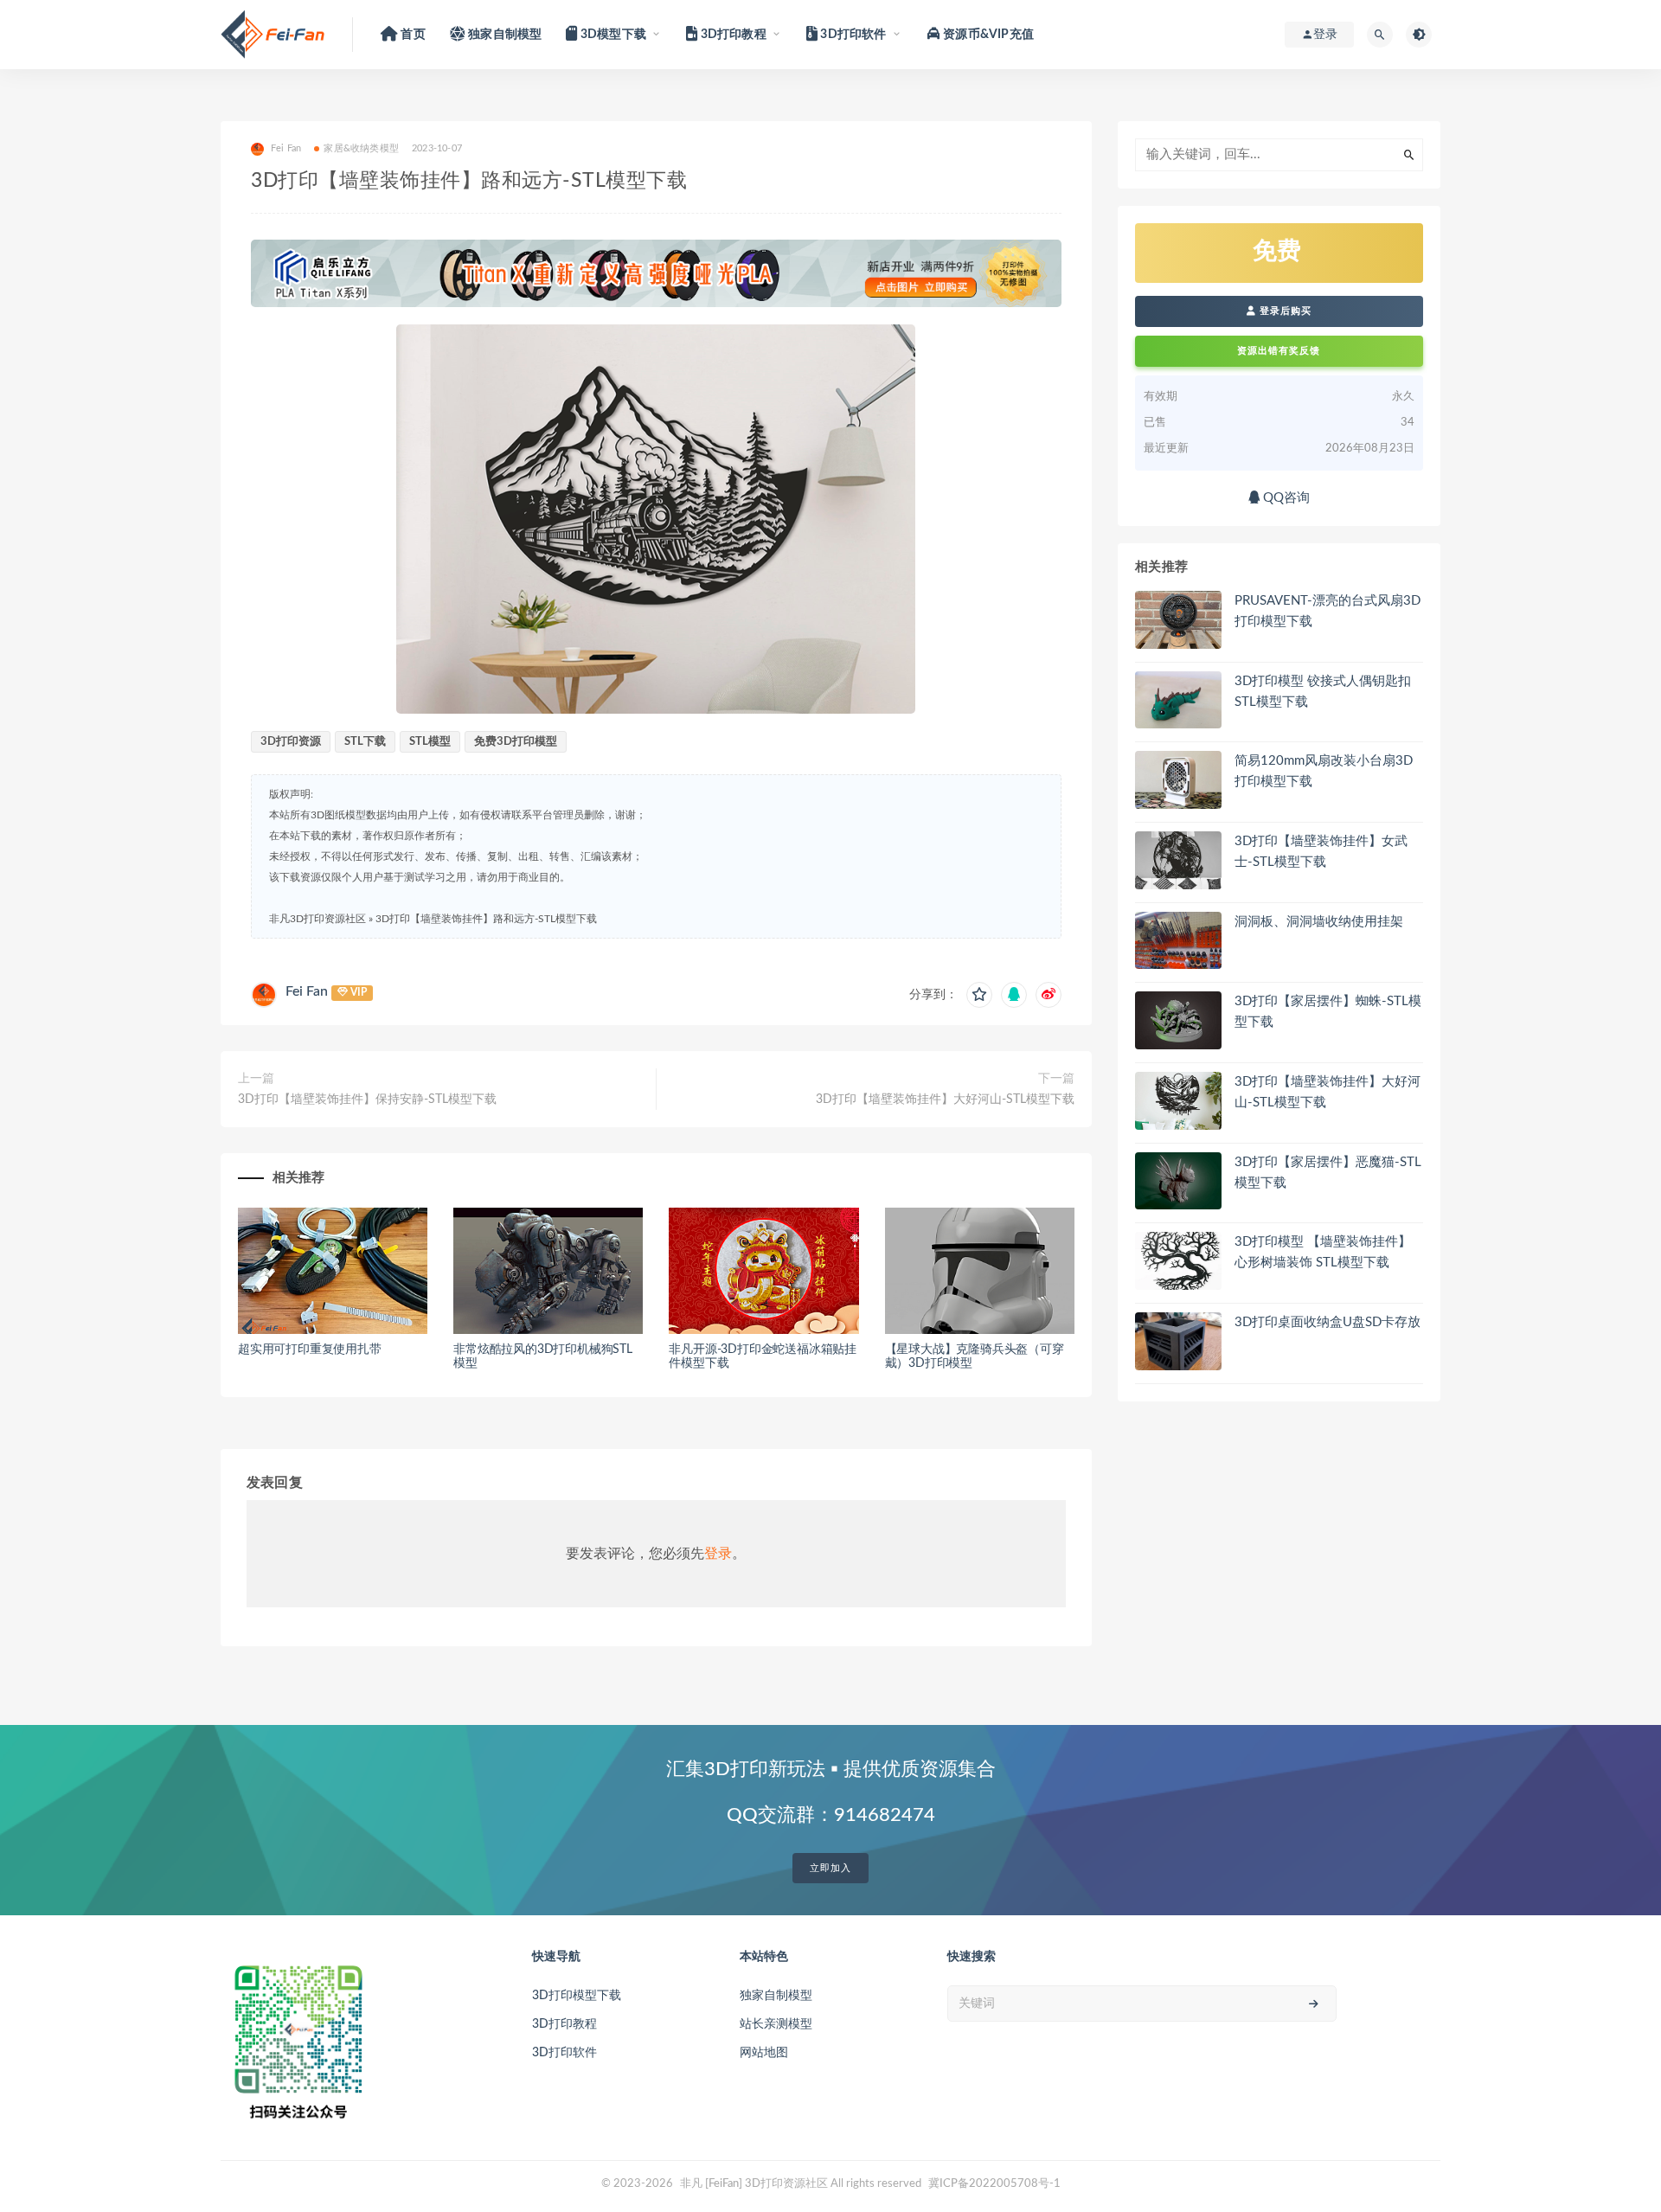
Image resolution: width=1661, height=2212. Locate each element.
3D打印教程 (564, 2024)
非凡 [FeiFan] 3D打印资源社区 (754, 2184)
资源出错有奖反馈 (1279, 351)
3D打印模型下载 (577, 1996)
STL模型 (430, 742)
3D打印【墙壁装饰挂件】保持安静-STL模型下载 (367, 1100)
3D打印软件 (564, 2053)
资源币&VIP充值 (987, 35)
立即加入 (830, 1868)
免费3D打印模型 (516, 742)
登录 (718, 1554)
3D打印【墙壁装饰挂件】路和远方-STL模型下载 (486, 919)
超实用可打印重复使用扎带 (310, 1350)
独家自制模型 (503, 35)
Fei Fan (307, 991)
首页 (412, 35)
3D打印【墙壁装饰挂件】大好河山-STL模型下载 (945, 1100)
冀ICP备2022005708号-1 (994, 2184)
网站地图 (764, 2053)
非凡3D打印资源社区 (317, 919)
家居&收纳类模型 (361, 148)
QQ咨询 (1285, 498)
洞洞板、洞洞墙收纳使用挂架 (1319, 922)
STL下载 (365, 742)
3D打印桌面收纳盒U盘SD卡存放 (1328, 1322)
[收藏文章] (979, 995)
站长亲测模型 (776, 2024)
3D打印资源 (291, 742)
